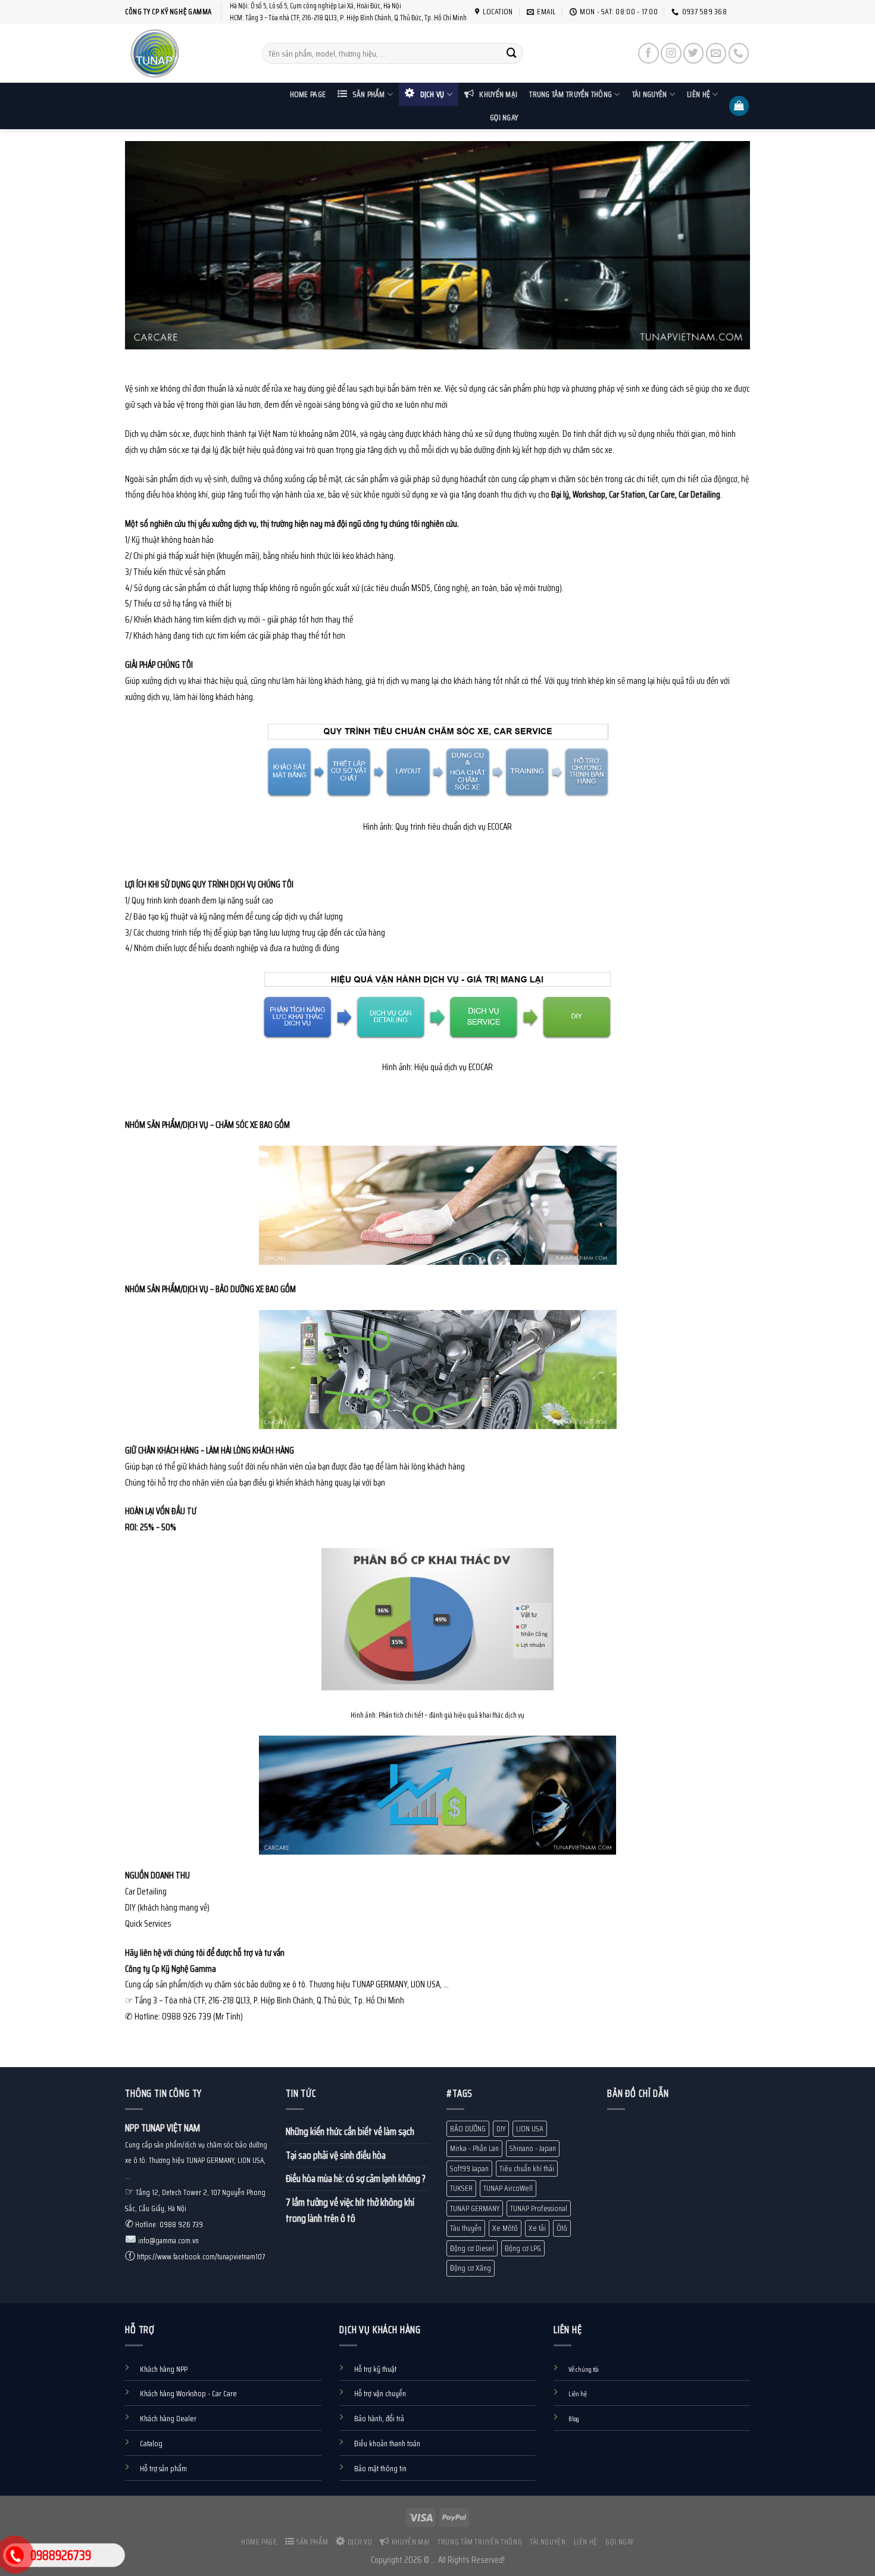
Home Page (308, 94)
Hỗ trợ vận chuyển (380, 2394)
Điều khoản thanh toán (387, 2444)
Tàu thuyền (466, 2228)
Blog (574, 2419)
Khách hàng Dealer (168, 2419)
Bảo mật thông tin (380, 2469)
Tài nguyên (650, 94)
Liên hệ (699, 94)
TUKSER (461, 2188)
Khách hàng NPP (164, 2369)
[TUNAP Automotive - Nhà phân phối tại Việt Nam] (185, 53)
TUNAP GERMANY (475, 2208)
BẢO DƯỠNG (468, 2129)
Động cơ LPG (523, 2248)
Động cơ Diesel (472, 2248)
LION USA (530, 2129)
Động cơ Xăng (471, 2268)
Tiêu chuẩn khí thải (527, 2169)
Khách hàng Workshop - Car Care (188, 2394)
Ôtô (562, 2228)
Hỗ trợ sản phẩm (163, 2469)
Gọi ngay (504, 118)
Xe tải (537, 2228)
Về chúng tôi (584, 2369)
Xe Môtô (505, 2228)
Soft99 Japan (469, 2169)
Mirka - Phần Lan (474, 2148)
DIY (501, 2129)
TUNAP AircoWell (508, 2188)
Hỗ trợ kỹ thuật (375, 2369)
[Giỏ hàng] (739, 106)
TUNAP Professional (539, 2208)
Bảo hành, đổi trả (379, 2419)
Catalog (151, 2444)
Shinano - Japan (533, 2148)
